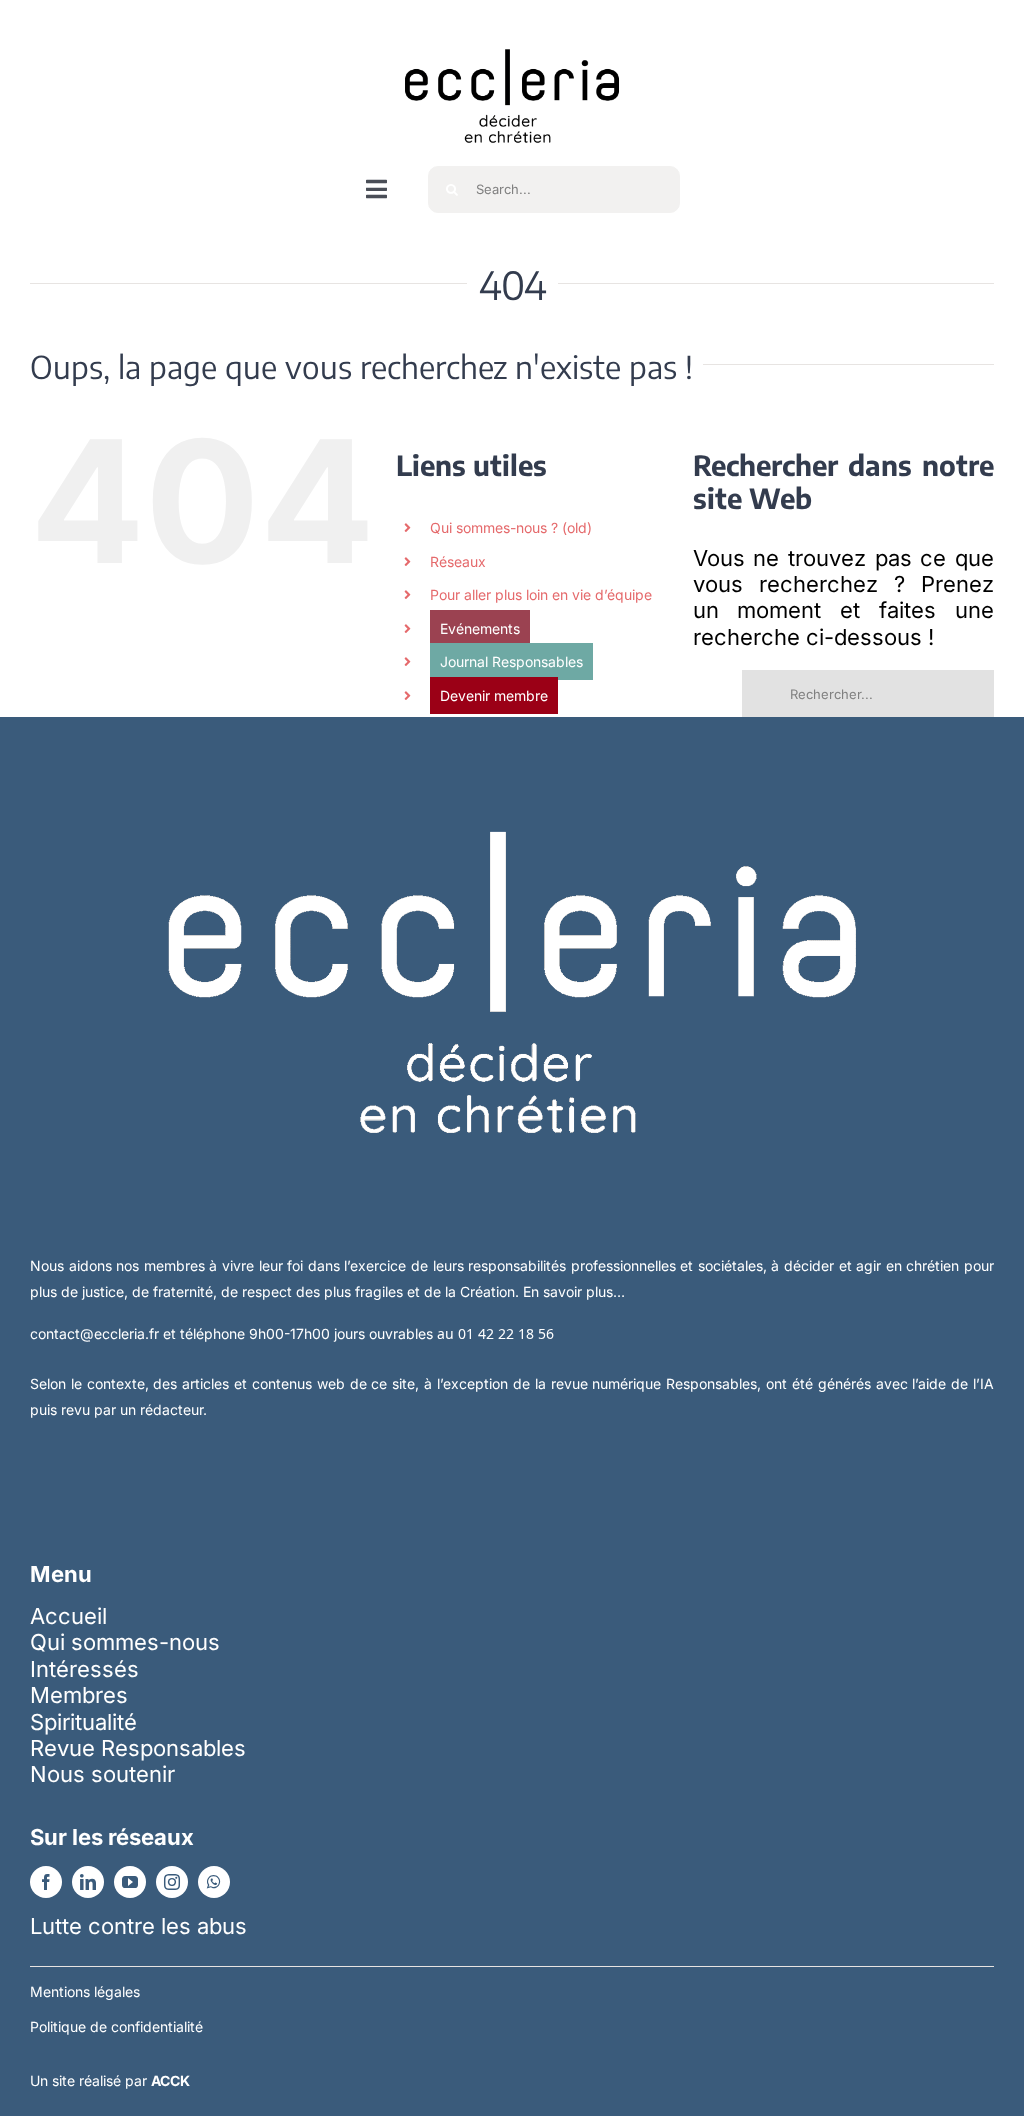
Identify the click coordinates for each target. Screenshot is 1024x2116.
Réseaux (458, 561)
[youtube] (130, 1882)
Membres (79, 1695)
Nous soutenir (102, 1774)
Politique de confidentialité (116, 2026)
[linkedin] (88, 1882)
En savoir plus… (574, 1291)
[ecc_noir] (512, 31)
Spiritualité (83, 1722)
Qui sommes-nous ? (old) (511, 527)
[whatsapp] (214, 1882)
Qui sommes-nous (125, 1642)
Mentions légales (85, 1991)
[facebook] (46, 1882)
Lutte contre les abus (138, 1926)
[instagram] (172, 1882)
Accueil (68, 1616)
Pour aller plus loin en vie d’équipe (541, 594)
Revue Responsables (138, 1748)
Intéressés (84, 1669)
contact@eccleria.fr (96, 1333)
